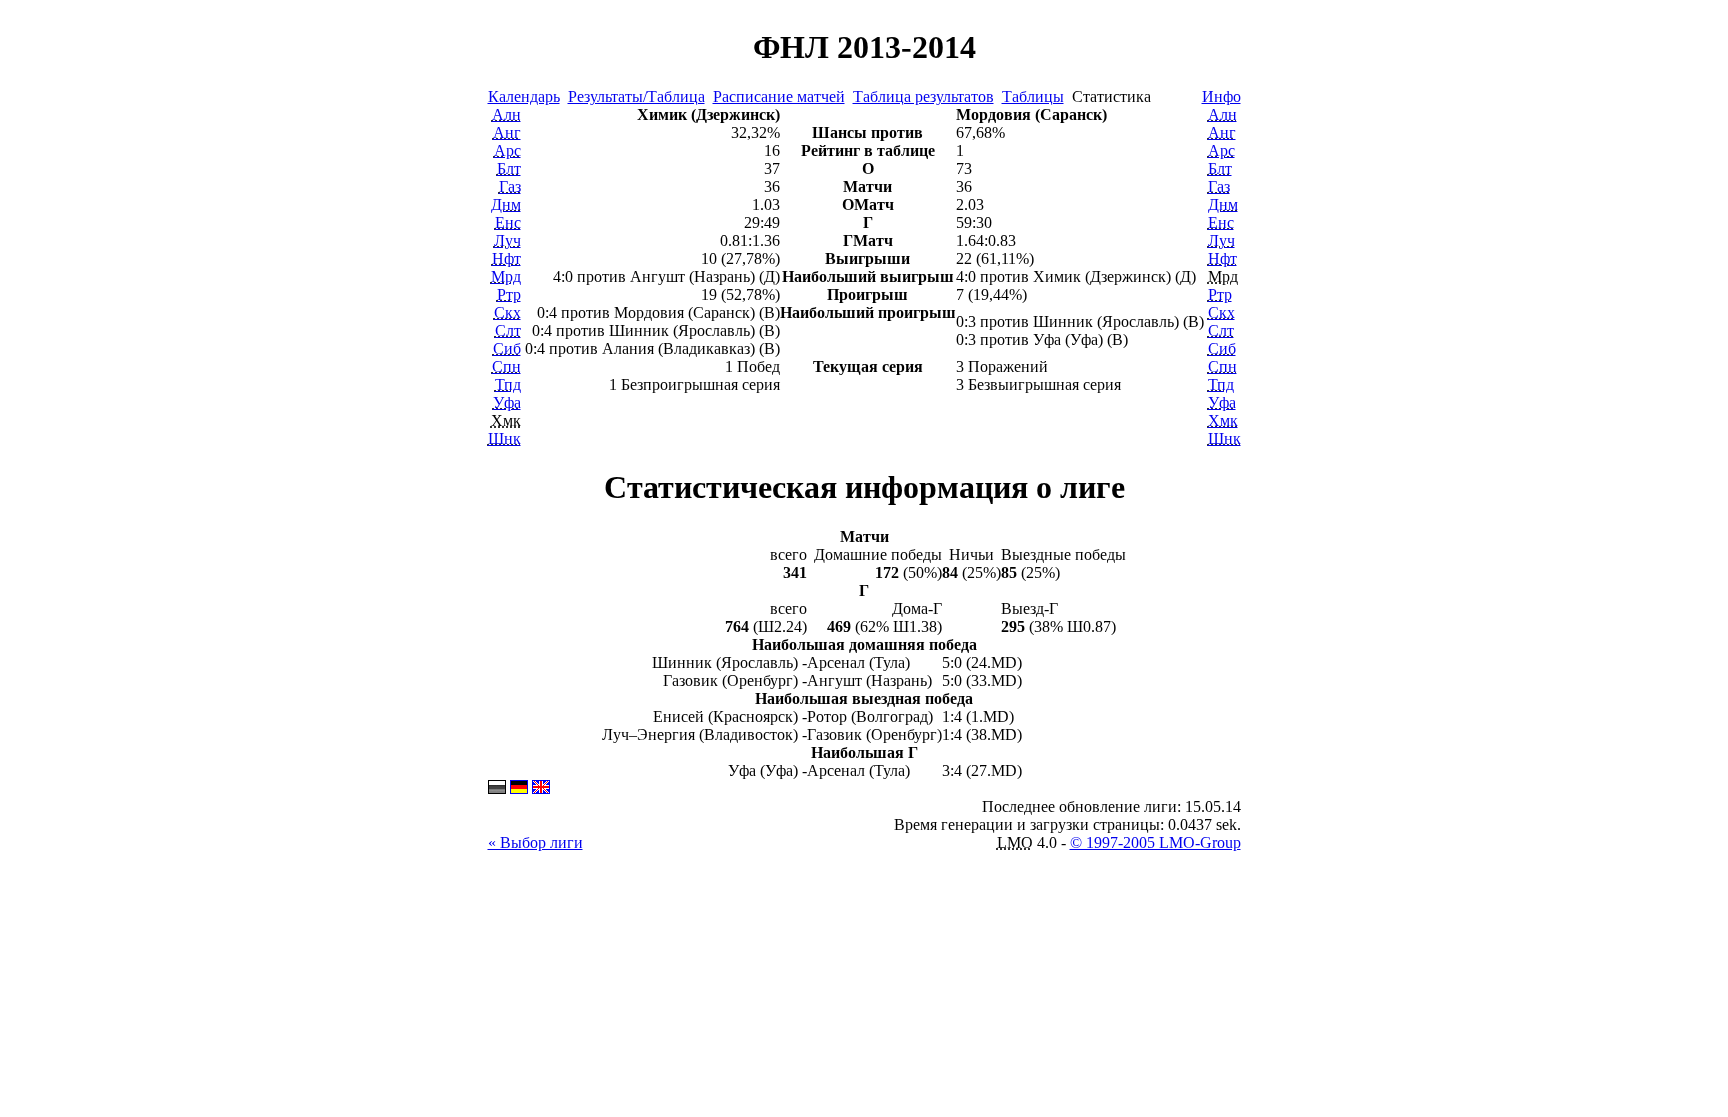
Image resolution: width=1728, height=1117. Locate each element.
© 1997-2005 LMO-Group (1155, 842)
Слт (508, 330)
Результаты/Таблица (636, 96)
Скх (507, 312)
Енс (508, 222)
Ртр (509, 294)
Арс (507, 150)
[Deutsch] (519, 788)
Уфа (507, 402)
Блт (509, 168)
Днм (506, 204)
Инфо (1221, 96)
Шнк (504, 438)
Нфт (506, 258)
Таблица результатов (923, 96)
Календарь (524, 96)
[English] (541, 788)
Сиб (507, 348)
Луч (507, 240)
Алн (506, 114)
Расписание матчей (779, 96)
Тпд (508, 384)
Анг (507, 132)
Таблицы (1033, 96)
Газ (510, 186)
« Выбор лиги (535, 842)
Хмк (1223, 420)
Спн (506, 366)
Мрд (506, 276)
